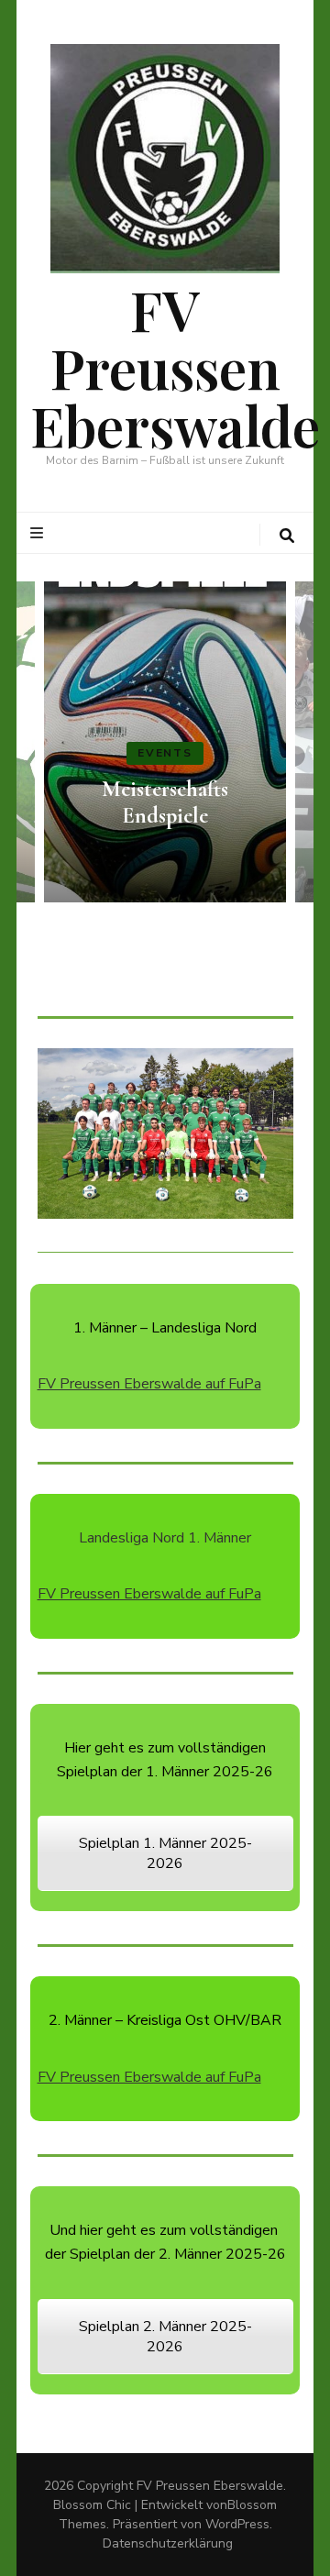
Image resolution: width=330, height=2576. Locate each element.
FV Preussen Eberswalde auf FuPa (149, 1384)
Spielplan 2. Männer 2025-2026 (165, 2337)
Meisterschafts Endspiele (165, 802)
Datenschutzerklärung (168, 2543)
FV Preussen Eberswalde (175, 367)
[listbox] (165, 742)
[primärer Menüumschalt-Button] (39, 533)
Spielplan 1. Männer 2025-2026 (165, 1853)
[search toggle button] (287, 536)
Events (165, 753)
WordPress (237, 2524)
